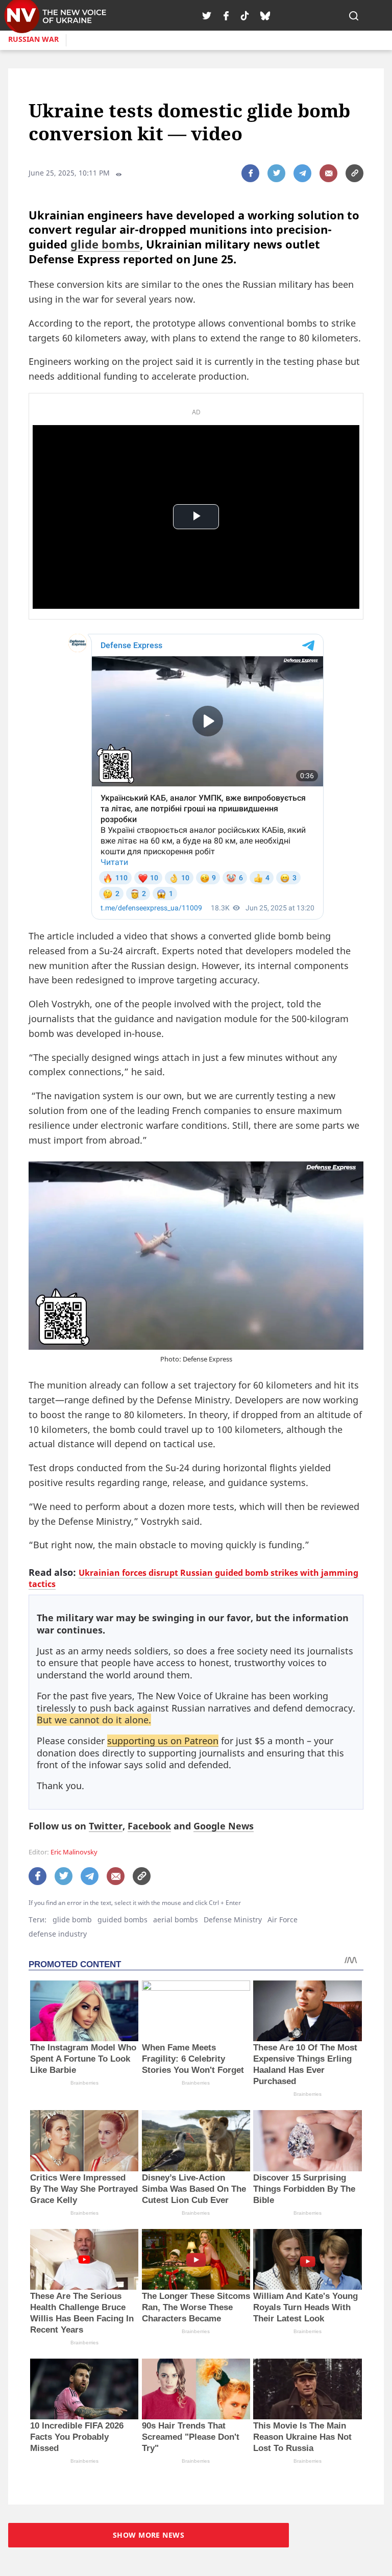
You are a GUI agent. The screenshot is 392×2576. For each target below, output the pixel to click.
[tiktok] (245, 15)
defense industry (58, 1934)
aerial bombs (176, 1919)
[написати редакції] (328, 173)
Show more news (149, 2535)
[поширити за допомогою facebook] (250, 173)
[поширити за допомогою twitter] (276, 173)
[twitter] (207, 15)
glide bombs (105, 244)
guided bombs (122, 1919)
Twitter (106, 1826)
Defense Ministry (233, 1919)
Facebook (149, 1826)
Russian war (33, 39)
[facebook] (226, 15)
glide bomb (72, 1919)
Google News (224, 1826)
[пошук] (354, 15)
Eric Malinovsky (74, 1852)
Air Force (283, 1919)
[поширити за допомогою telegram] (302, 173)
